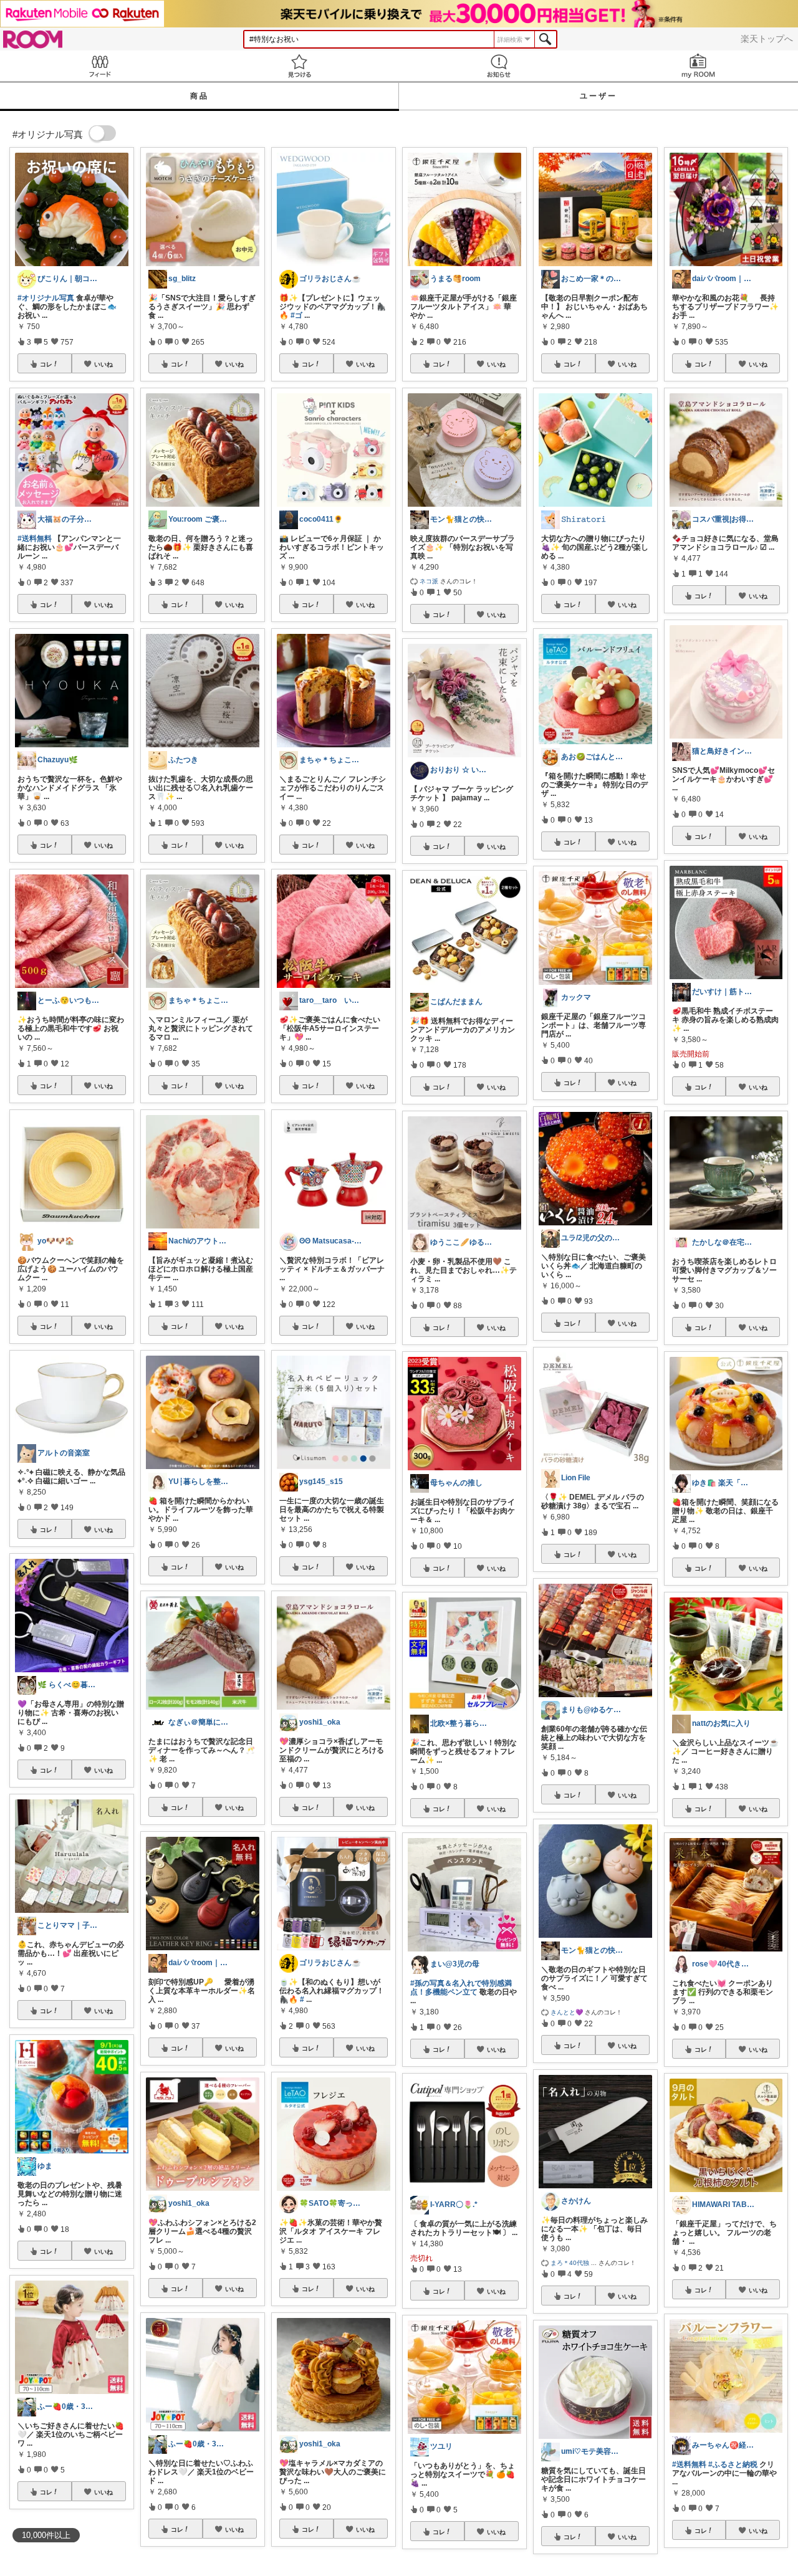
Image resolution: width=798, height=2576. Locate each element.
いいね (103, 364)
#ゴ (296, 315)
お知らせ (499, 66)
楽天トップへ (767, 39)
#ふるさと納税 (733, 2464)
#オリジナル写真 (46, 298)
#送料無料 (35, 539)
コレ (46, 364)
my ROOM (698, 66)
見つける (299, 66)
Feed (100, 66)
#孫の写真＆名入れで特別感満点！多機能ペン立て (461, 1988)
